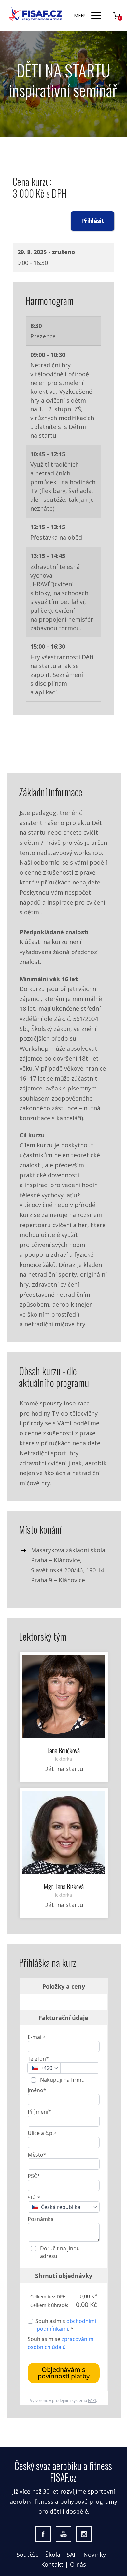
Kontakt (52, 2564)
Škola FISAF (61, 2555)
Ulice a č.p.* (42, 2133)
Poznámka (41, 2219)
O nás (78, 2564)
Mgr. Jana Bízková (64, 1886)
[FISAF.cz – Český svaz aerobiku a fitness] (36, 15)
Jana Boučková (64, 1750)
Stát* (34, 2198)
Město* (37, 2155)
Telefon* (38, 2059)
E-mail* (37, 2037)
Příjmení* (39, 2112)
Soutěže (28, 2555)
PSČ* (34, 2176)
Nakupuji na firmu (62, 2080)
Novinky (95, 2555)
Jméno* (37, 2090)
